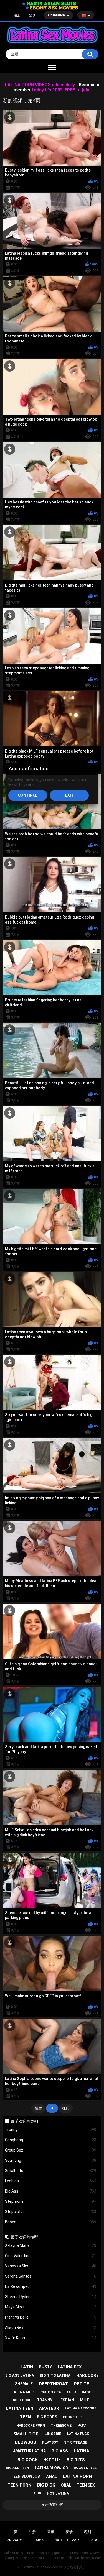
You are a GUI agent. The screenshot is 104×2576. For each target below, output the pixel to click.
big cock (28, 2460)
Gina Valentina (51, 2256)
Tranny (51, 2130)
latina (82, 2451)
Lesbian (51, 2181)
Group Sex (51, 2150)
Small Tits (51, 2171)
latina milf (23, 2392)
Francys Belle (51, 2317)
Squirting (51, 2160)
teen (25, 2417)
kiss (37, 2493)
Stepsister (51, 2212)
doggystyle (85, 2468)
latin (27, 2367)
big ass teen (17, 2468)
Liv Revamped (51, 2286)
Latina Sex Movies (49, 2567)
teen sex (86, 2485)
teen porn (19, 2485)
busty (45, 2367)
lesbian (66, 2400)
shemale (24, 2384)
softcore (22, 2400)
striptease (76, 2442)
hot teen (52, 2460)
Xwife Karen (51, 2338)
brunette (73, 2417)
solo (71, 2392)
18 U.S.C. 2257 (67, 2540)
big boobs (47, 2417)
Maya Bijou (51, 2307)
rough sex (51, 2392)
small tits (26, 2434)
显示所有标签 (52, 2505)
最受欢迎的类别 (24, 2121)
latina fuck (78, 2434)
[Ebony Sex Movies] (52, 8)
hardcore (87, 2375)
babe (86, 2392)
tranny (45, 2400)
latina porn (77, 2476)
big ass (60, 2451)
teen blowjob (25, 2476)
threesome (61, 2426)
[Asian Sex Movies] (49, 4)
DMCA (39, 2540)
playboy (50, 2442)
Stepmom (51, 2201)
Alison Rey (51, 2327)
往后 (38, 2108)
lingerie (53, 2434)
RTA (94, 2540)
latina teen (20, 2408)
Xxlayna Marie (51, 2245)
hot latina (58, 2493)
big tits (76, 2460)
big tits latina (55, 2375)
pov (82, 2426)
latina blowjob (51, 2468)
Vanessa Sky (51, 2266)
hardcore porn (31, 2426)
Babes (51, 2222)
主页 (14, 2532)
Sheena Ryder (51, 2297)
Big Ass (51, 2191)
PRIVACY (14, 2540)
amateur (49, 2408)
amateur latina (29, 2451)
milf (85, 2400)
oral (66, 2485)
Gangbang (51, 2140)
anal (52, 2477)
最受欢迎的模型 (24, 2237)
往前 (66, 2108)
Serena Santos (51, 2276)
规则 (87, 2532)
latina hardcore (81, 2408)
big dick (46, 2485)
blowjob (26, 2442)
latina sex (70, 2367)
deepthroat (53, 2384)
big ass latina (20, 2375)
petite (81, 2384)
